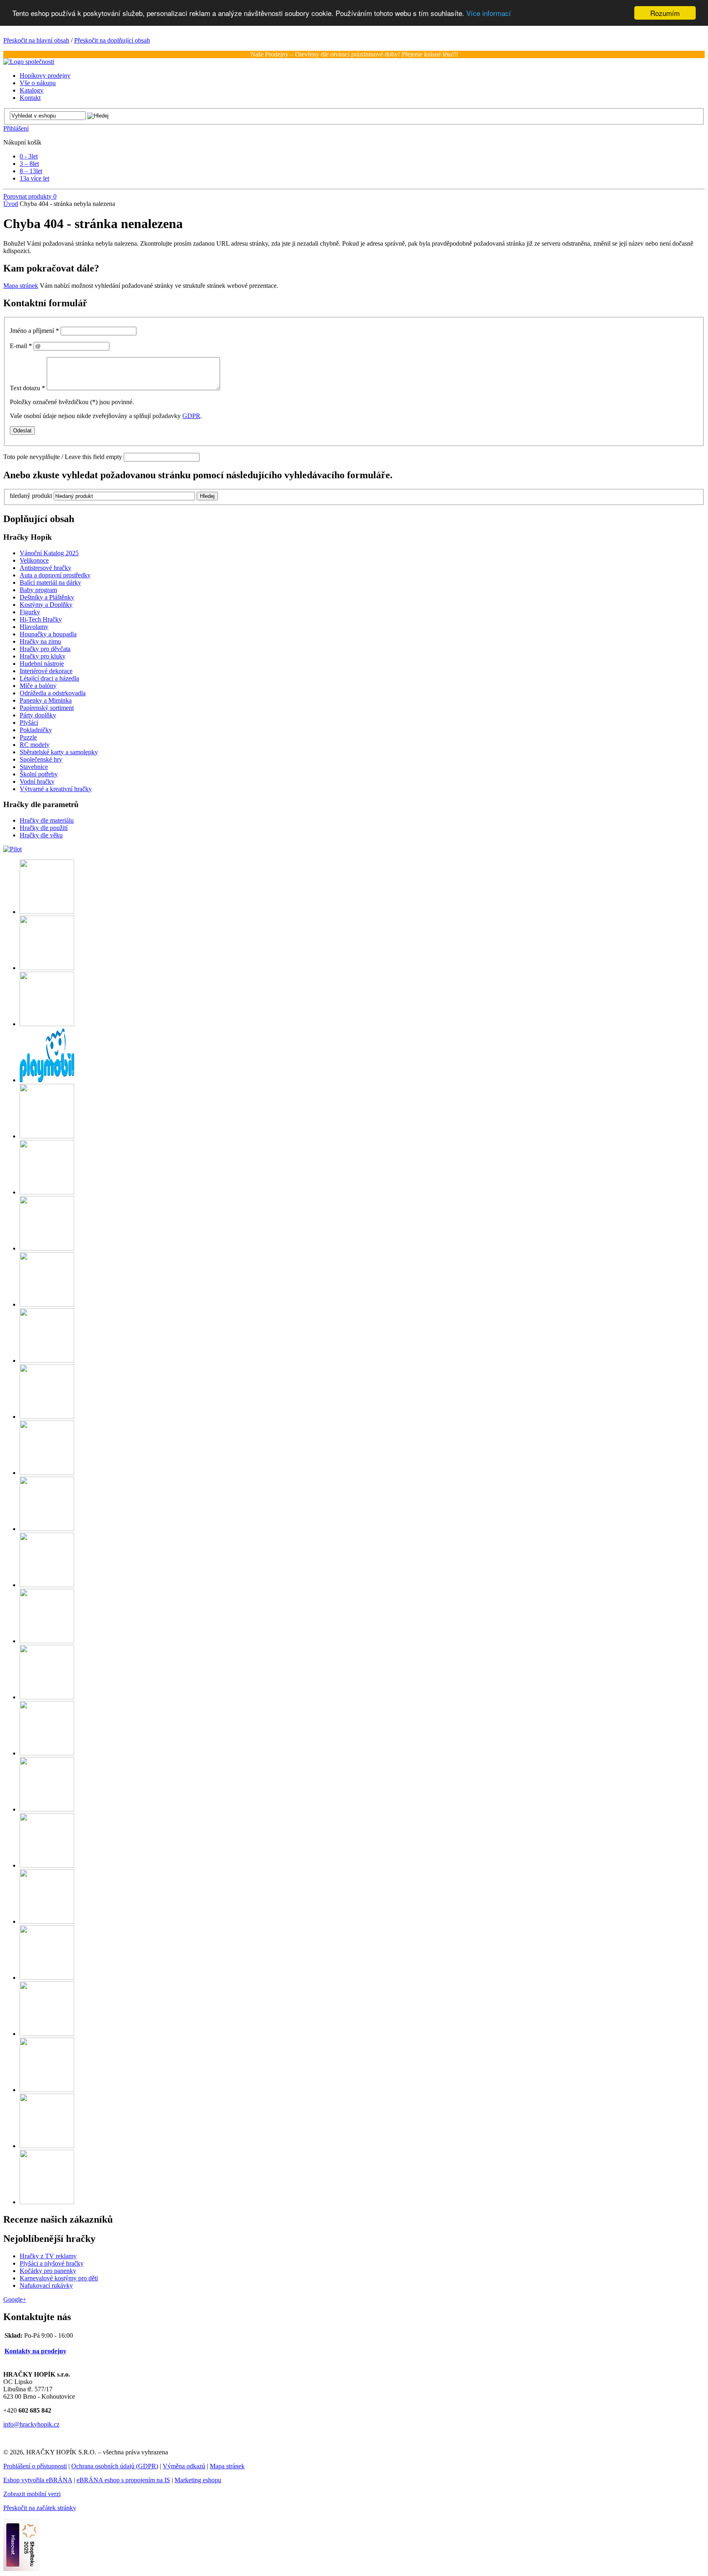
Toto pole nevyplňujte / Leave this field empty (63, 457)
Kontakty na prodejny (35, 2351)
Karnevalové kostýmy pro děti (59, 2278)
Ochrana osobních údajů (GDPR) (115, 2466)
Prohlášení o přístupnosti (35, 2466)
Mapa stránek (21, 286)
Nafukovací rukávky (46, 2285)
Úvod (11, 204)
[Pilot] (12, 849)
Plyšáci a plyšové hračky (52, 2263)
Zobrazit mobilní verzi (32, 2494)
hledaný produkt (31, 496)
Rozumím (665, 13)
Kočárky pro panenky (48, 2271)
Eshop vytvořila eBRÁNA (38, 2480)
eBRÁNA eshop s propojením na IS (123, 2480)
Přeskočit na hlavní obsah (36, 40)
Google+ (15, 2299)
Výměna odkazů (184, 2466)
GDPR (191, 416)
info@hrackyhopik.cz (31, 2424)
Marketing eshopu (198, 2480)
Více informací (489, 13)
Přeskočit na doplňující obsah (112, 40)
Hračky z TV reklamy (48, 2256)
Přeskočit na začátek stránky (40, 2508)
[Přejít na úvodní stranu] (29, 62)
